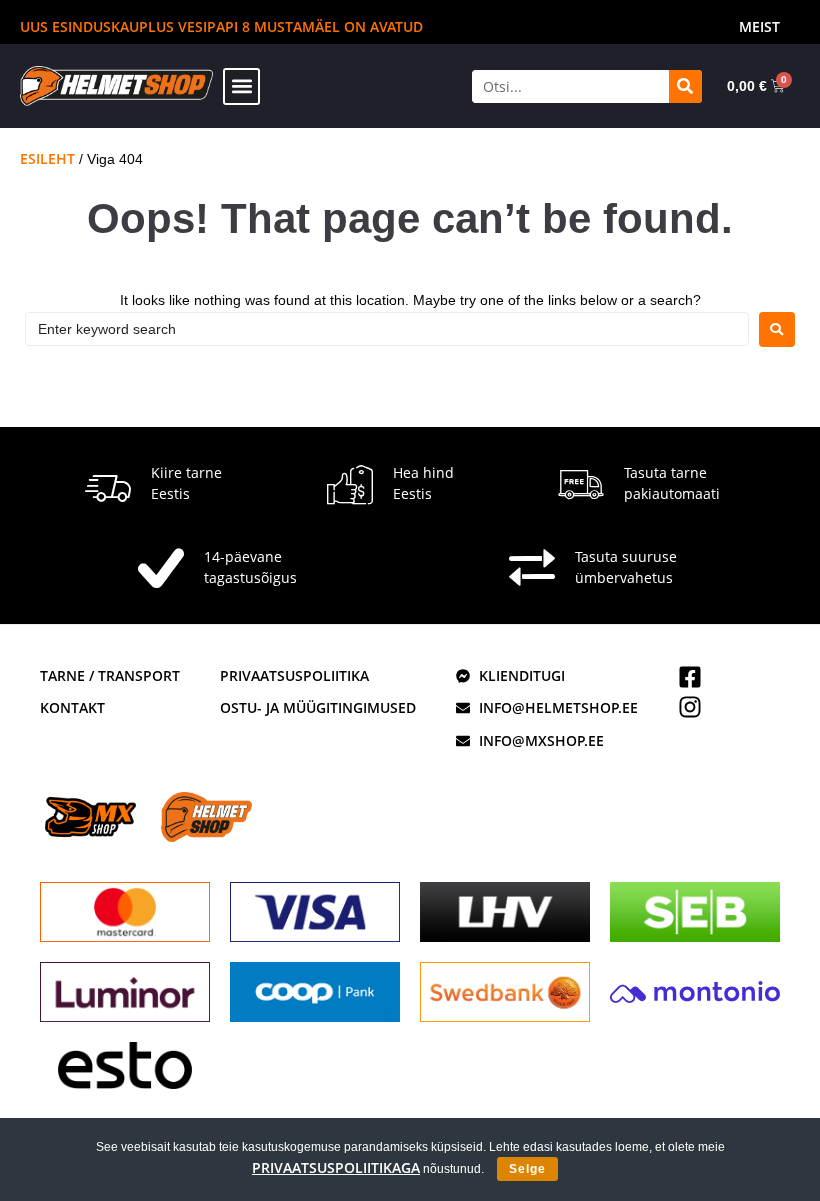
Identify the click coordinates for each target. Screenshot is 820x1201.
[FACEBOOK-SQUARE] (690, 677)
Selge (527, 1169)
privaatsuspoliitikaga (336, 1167)
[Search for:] (387, 329)
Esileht (47, 158)
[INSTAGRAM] (690, 707)
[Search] (685, 86)
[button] (241, 86)
